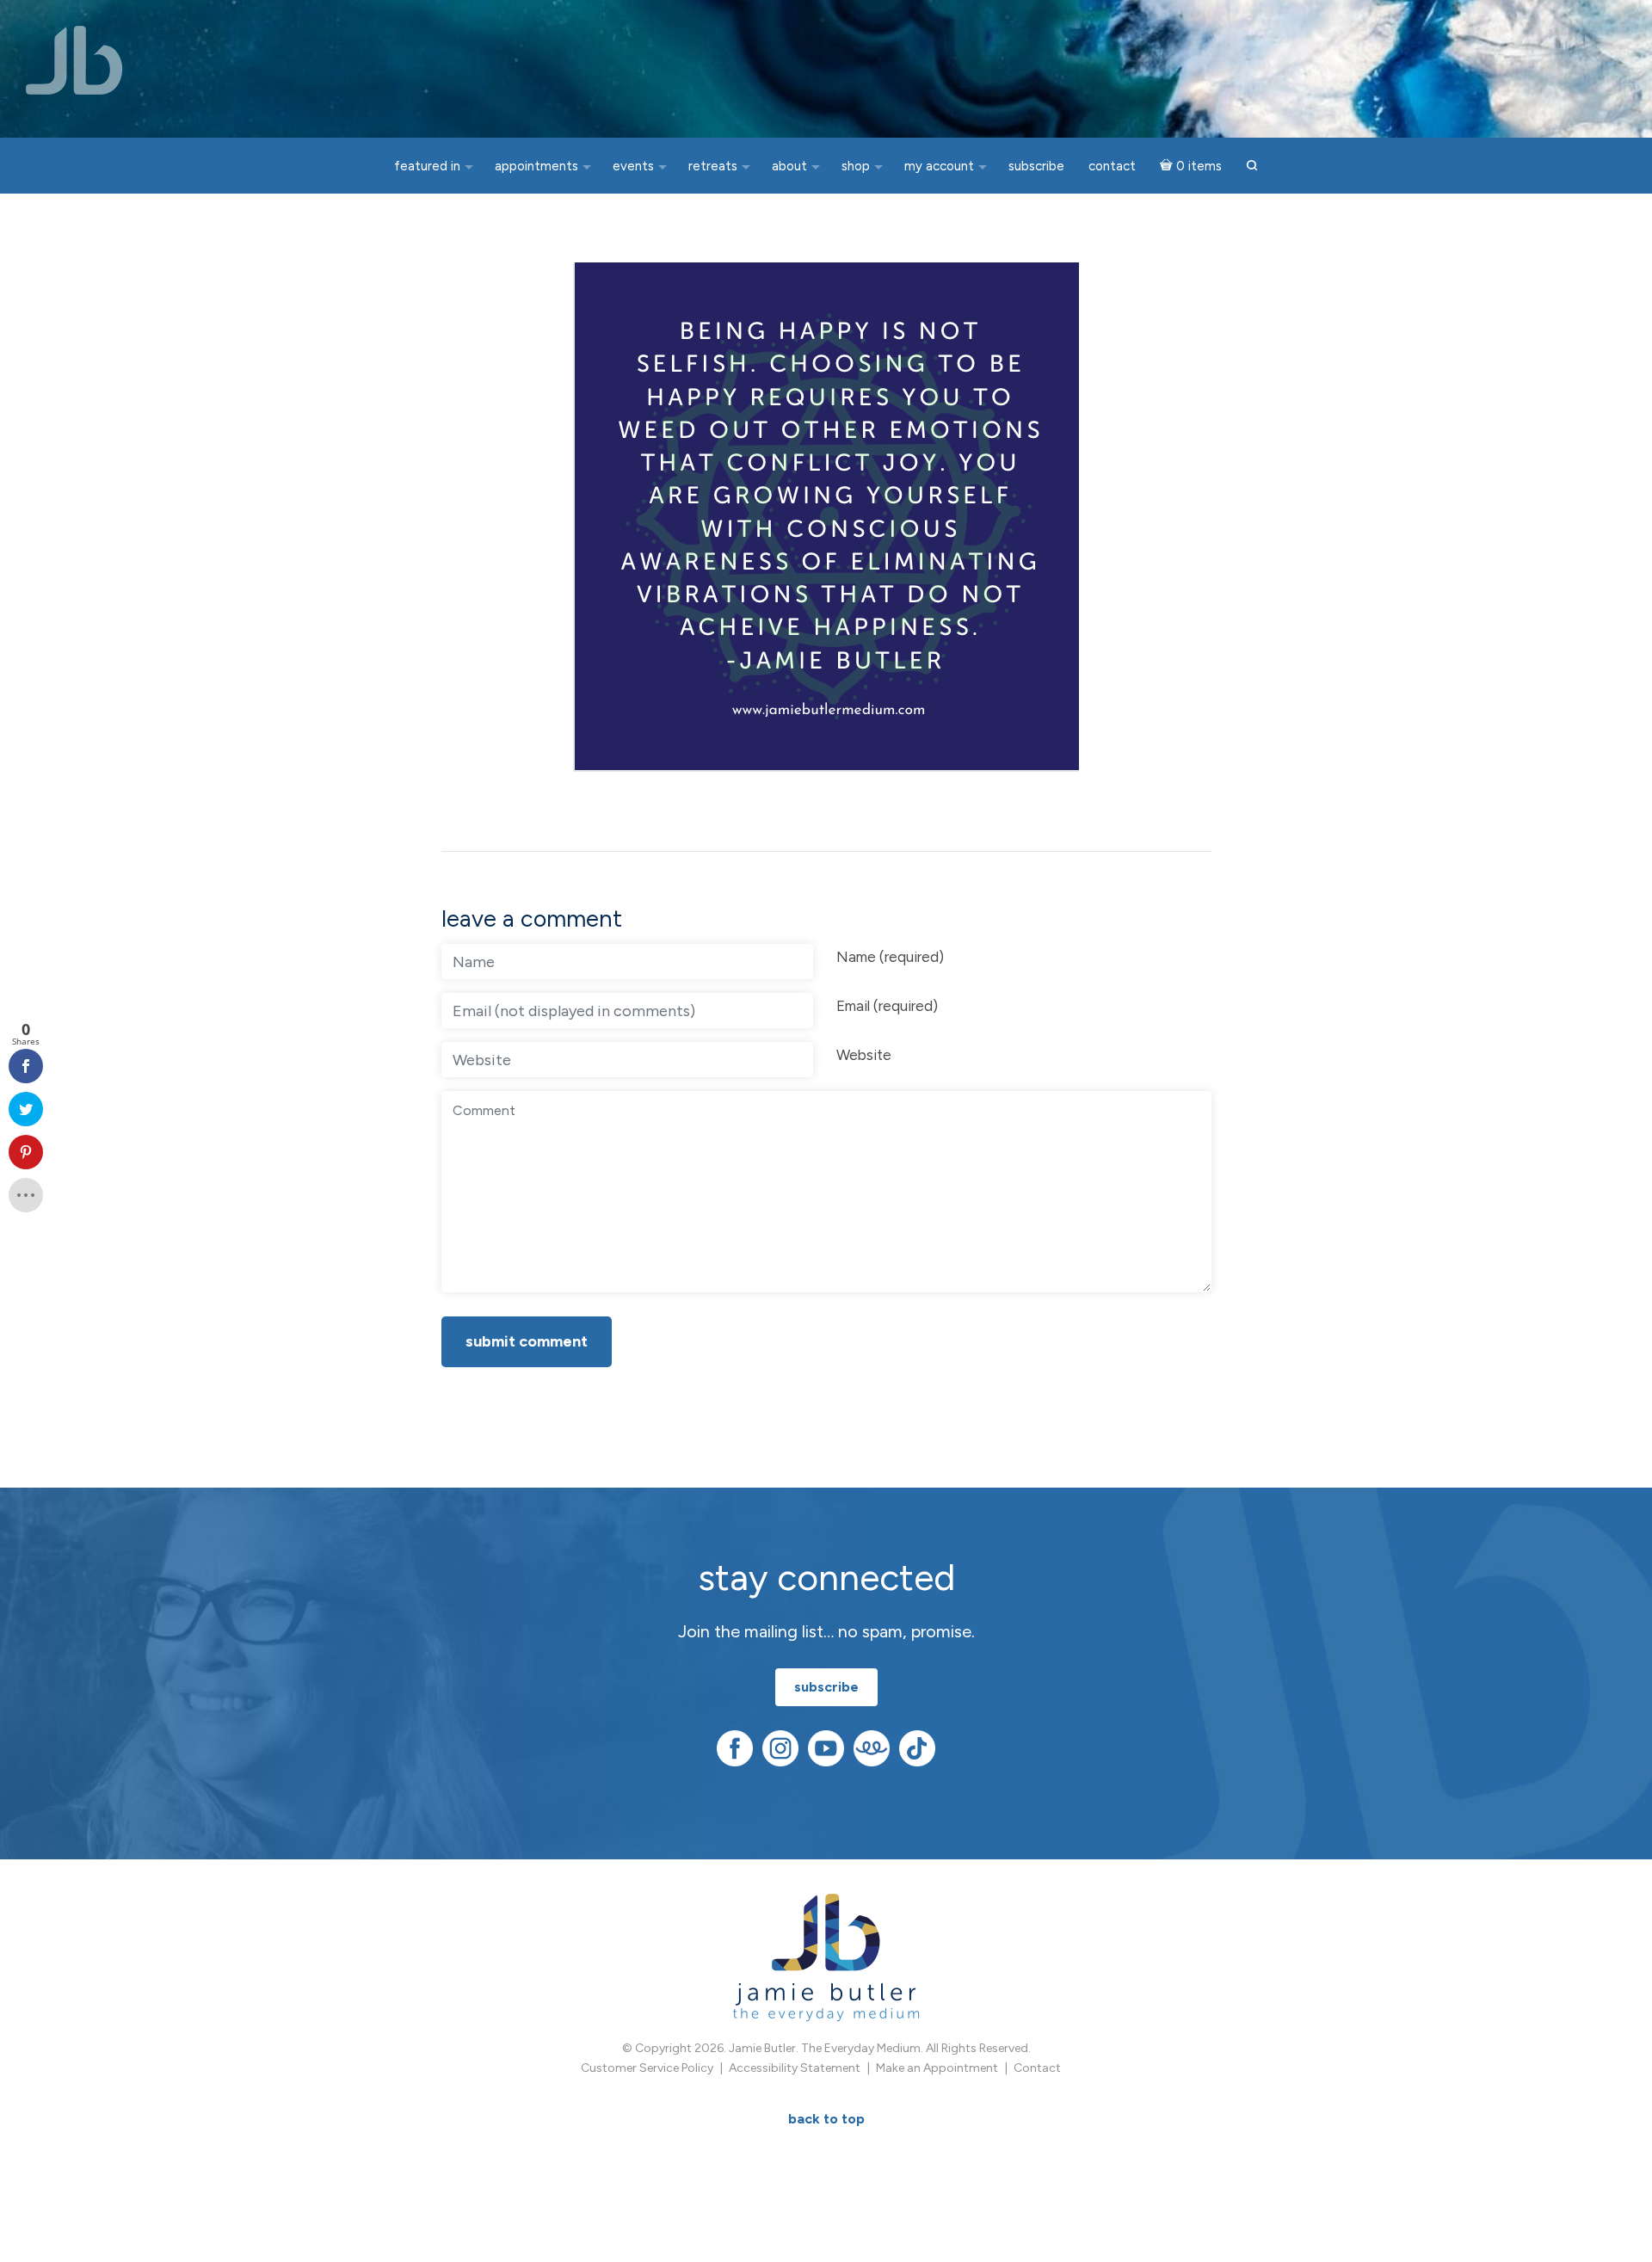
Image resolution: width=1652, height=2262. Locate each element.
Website (864, 1055)
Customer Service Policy (647, 2068)
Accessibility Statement (795, 2068)
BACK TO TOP (826, 2119)
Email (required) (887, 1006)
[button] (1252, 166)
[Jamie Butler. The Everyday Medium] (74, 60)
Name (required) (890, 957)
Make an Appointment (937, 2068)
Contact (1037, 2068)
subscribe (826, 1687)
